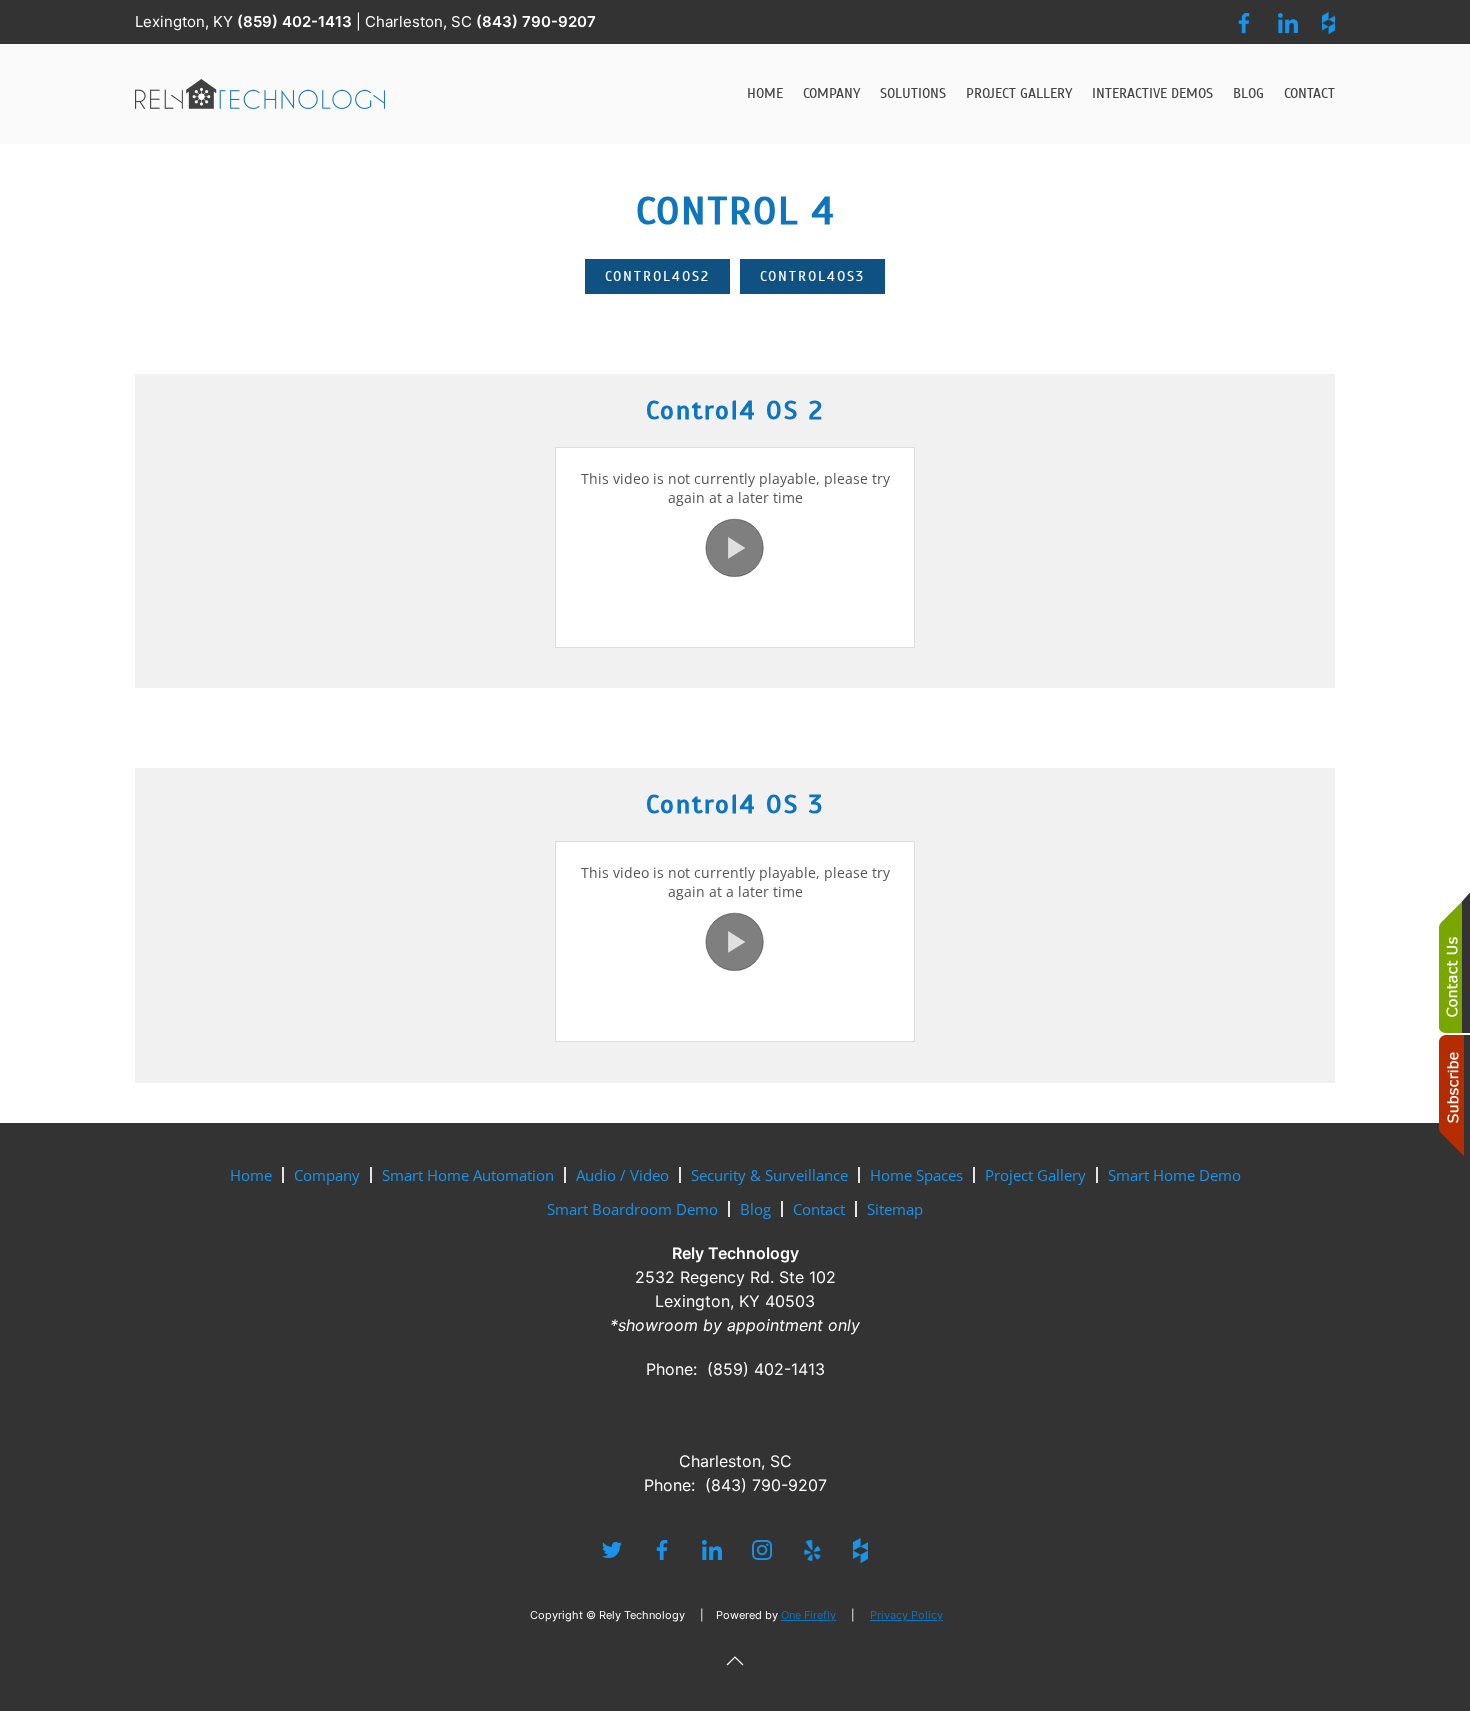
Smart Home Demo (1174, 1175)
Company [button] (831, 93)
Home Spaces (916, 1175)
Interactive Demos (1152, 93)
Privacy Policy (906, 1615)
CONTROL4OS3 (812, 276)
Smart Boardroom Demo (632, 1209)
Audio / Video (622, 1175)
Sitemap (895, 1209)
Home (765, 93)
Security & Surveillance (769, 1175)
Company (327, 1175)
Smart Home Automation (468, 1175)
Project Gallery (1019, 93)
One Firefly (808, 1615)
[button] (735, 1661)
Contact (1309, 93)
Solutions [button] (913, 93)
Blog (1248, 93)
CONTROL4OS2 (657, 276)
